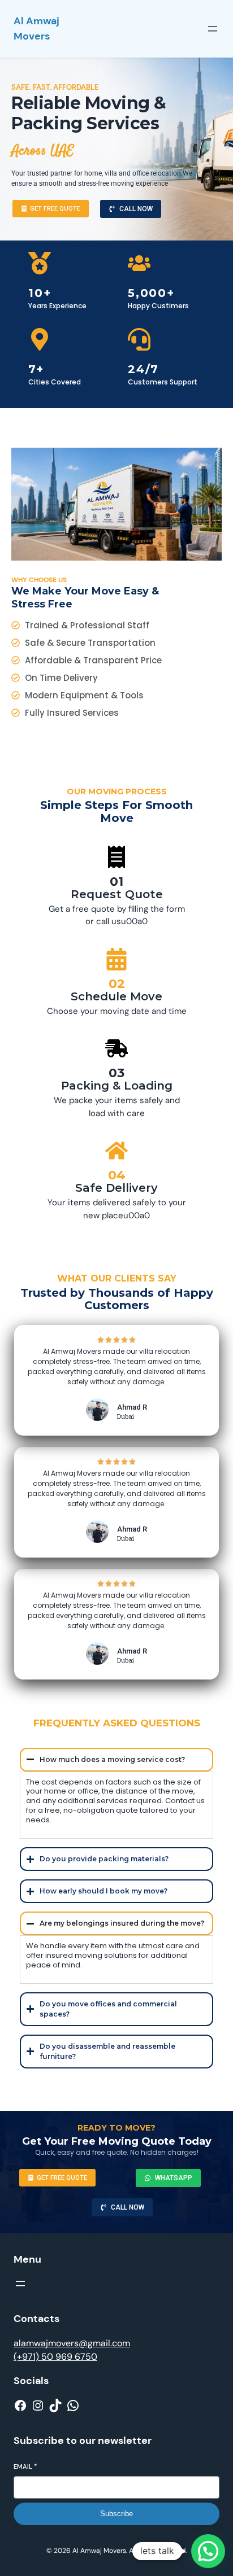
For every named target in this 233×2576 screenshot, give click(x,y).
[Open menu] (213, 29)
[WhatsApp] (73, 2406)
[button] (208, 2551)
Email (25, 2466)
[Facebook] (20, 2406)
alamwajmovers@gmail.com (72, 2343)
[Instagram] (38, 2406)
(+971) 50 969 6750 (55, 2357)
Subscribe (116, 2514)
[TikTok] (55, 2406)
